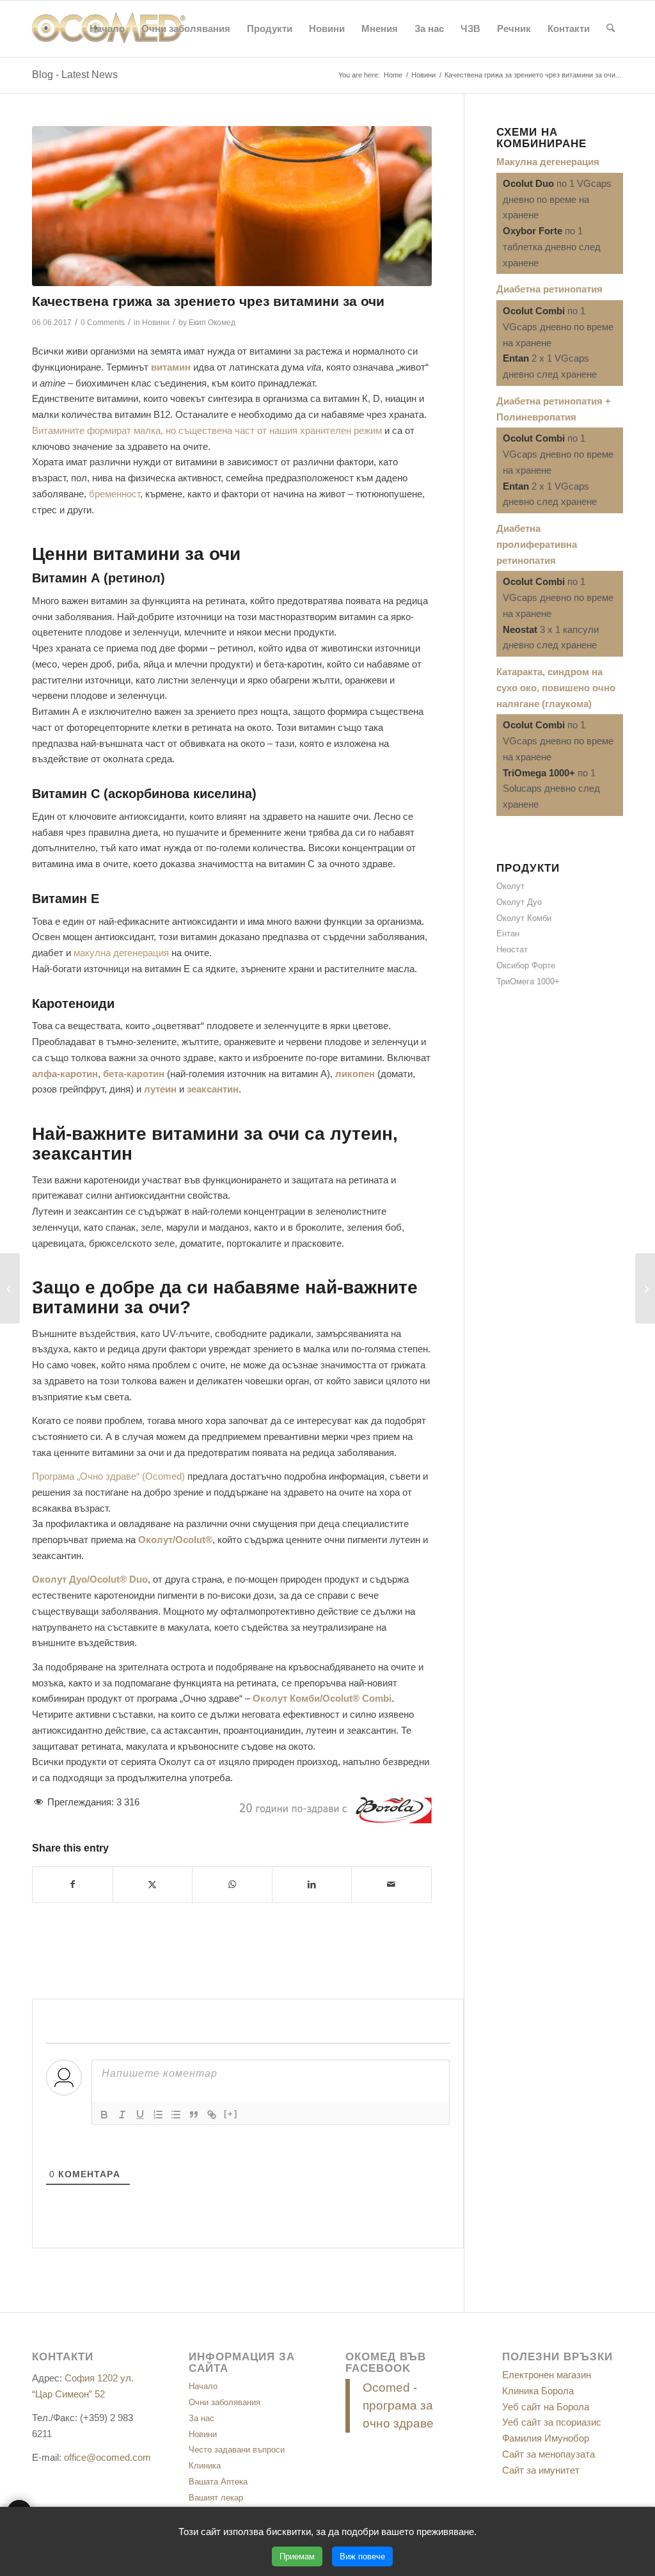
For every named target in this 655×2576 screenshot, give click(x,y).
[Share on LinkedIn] (312, 1884)
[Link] (212, 2115)
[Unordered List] (176, 2115)
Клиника (205, 2466)
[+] (231, 2114)
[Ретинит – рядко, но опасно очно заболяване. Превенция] (10, 1288)
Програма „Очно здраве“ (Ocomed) (108, 1476)
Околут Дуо (519, 902)
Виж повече (362, 2556)
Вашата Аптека (218, 2482)
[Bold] (104, 2115)
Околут (510, 886)
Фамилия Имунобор (546, 2438)
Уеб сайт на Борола (546, 2407)
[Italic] (122, 2115)
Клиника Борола (538, 2391)
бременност (114, 494)
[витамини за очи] (232, 206)
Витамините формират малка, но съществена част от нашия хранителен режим (207, 430)
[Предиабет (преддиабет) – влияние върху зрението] (645, 1288)
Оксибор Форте (526, 965)
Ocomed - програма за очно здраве (398, 2405)
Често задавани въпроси (237, 2450)
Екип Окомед (212, 323)
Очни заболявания (225, 2402)
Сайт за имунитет (541, 2470)
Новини (156, 323)
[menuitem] (107, 29)
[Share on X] (153, 1884)
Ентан (508, 933)
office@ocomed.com (107, 2457)
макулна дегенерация (121, 953)
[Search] (611, 29)
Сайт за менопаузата (548, 2454)
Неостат (512, 949)
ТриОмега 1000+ (528, 981)
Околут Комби (524, 918)
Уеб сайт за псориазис (552, 2422)
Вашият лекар (216, 2498)
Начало (203, 2386)
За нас (201, 2418)
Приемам (297, 2556)
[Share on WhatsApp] (232, 1884)
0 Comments (103, 323)
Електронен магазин (547, 2375)
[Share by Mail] (391, 1884)
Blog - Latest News (75, 75)
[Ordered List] (158, 2115)
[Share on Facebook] (73, 1884)
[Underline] (140, 2115)
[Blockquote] (194, 2115)
